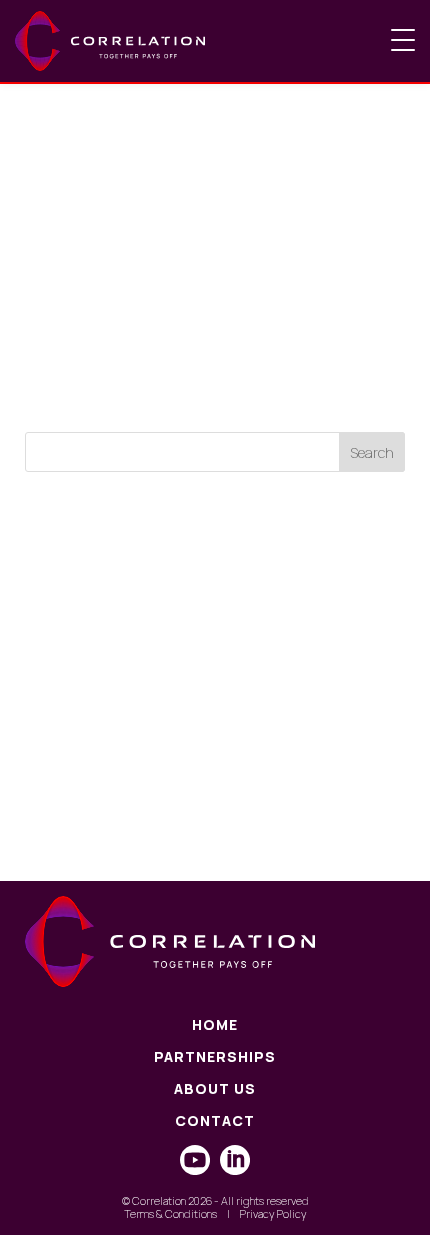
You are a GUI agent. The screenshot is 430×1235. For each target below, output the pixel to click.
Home (215, 1025)
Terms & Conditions (170, 1213)
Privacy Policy (273, 1213)
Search (372, 452)
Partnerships (215, 1057)
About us (215, 1089)
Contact (215, 1121)
